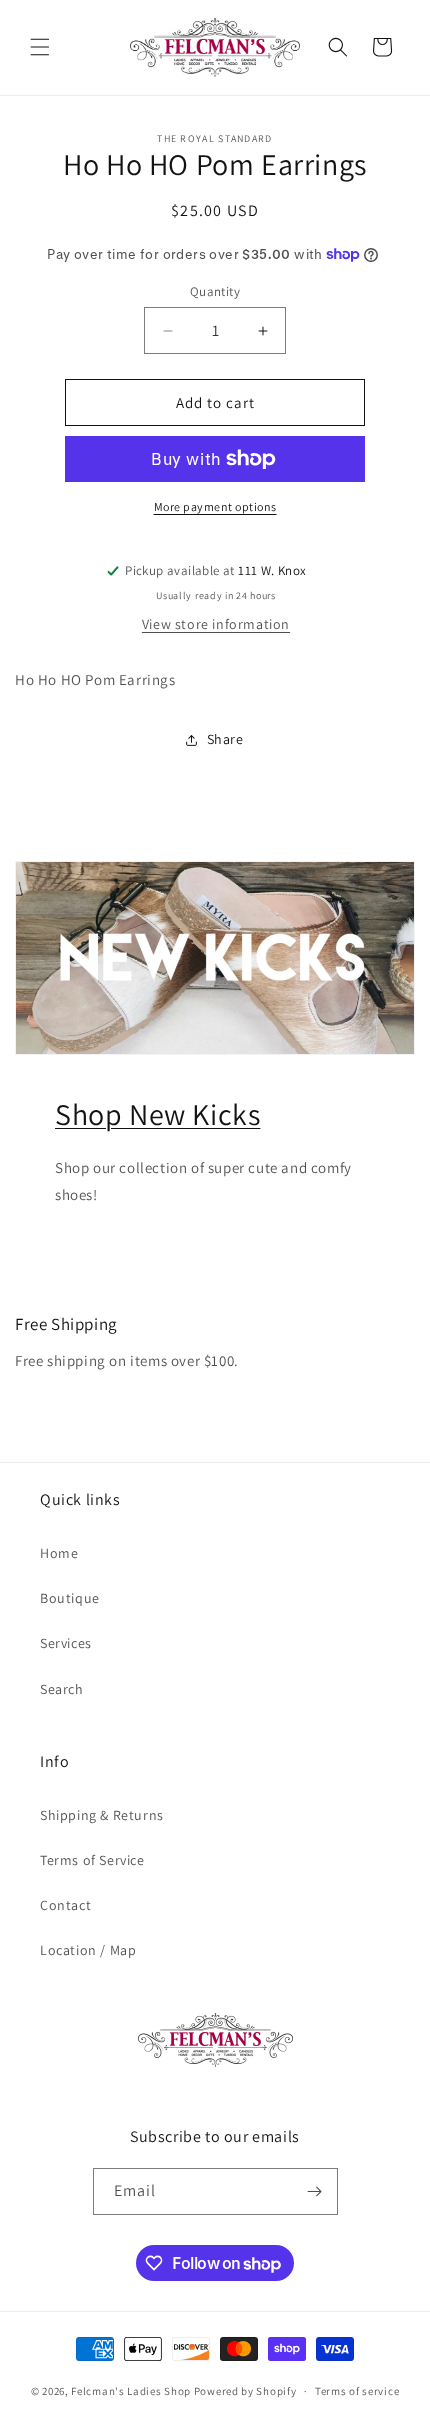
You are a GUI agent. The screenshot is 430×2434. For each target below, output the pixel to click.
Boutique (70, 1598)
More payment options (215, 506)
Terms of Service (92, 1860)
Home (59, 1553)
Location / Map (88, 1950)
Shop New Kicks (157, 1114)
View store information (216, 624)
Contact (65, 1905)
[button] (40, 47)
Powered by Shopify (245, 2391)
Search (62, 1689)
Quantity (215, 291)
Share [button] (225, 739)
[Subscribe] (315, 2191)
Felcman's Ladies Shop (132, 2391)
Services (66, 1643)
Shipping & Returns (102, 1815)
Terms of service (357, 2391)
